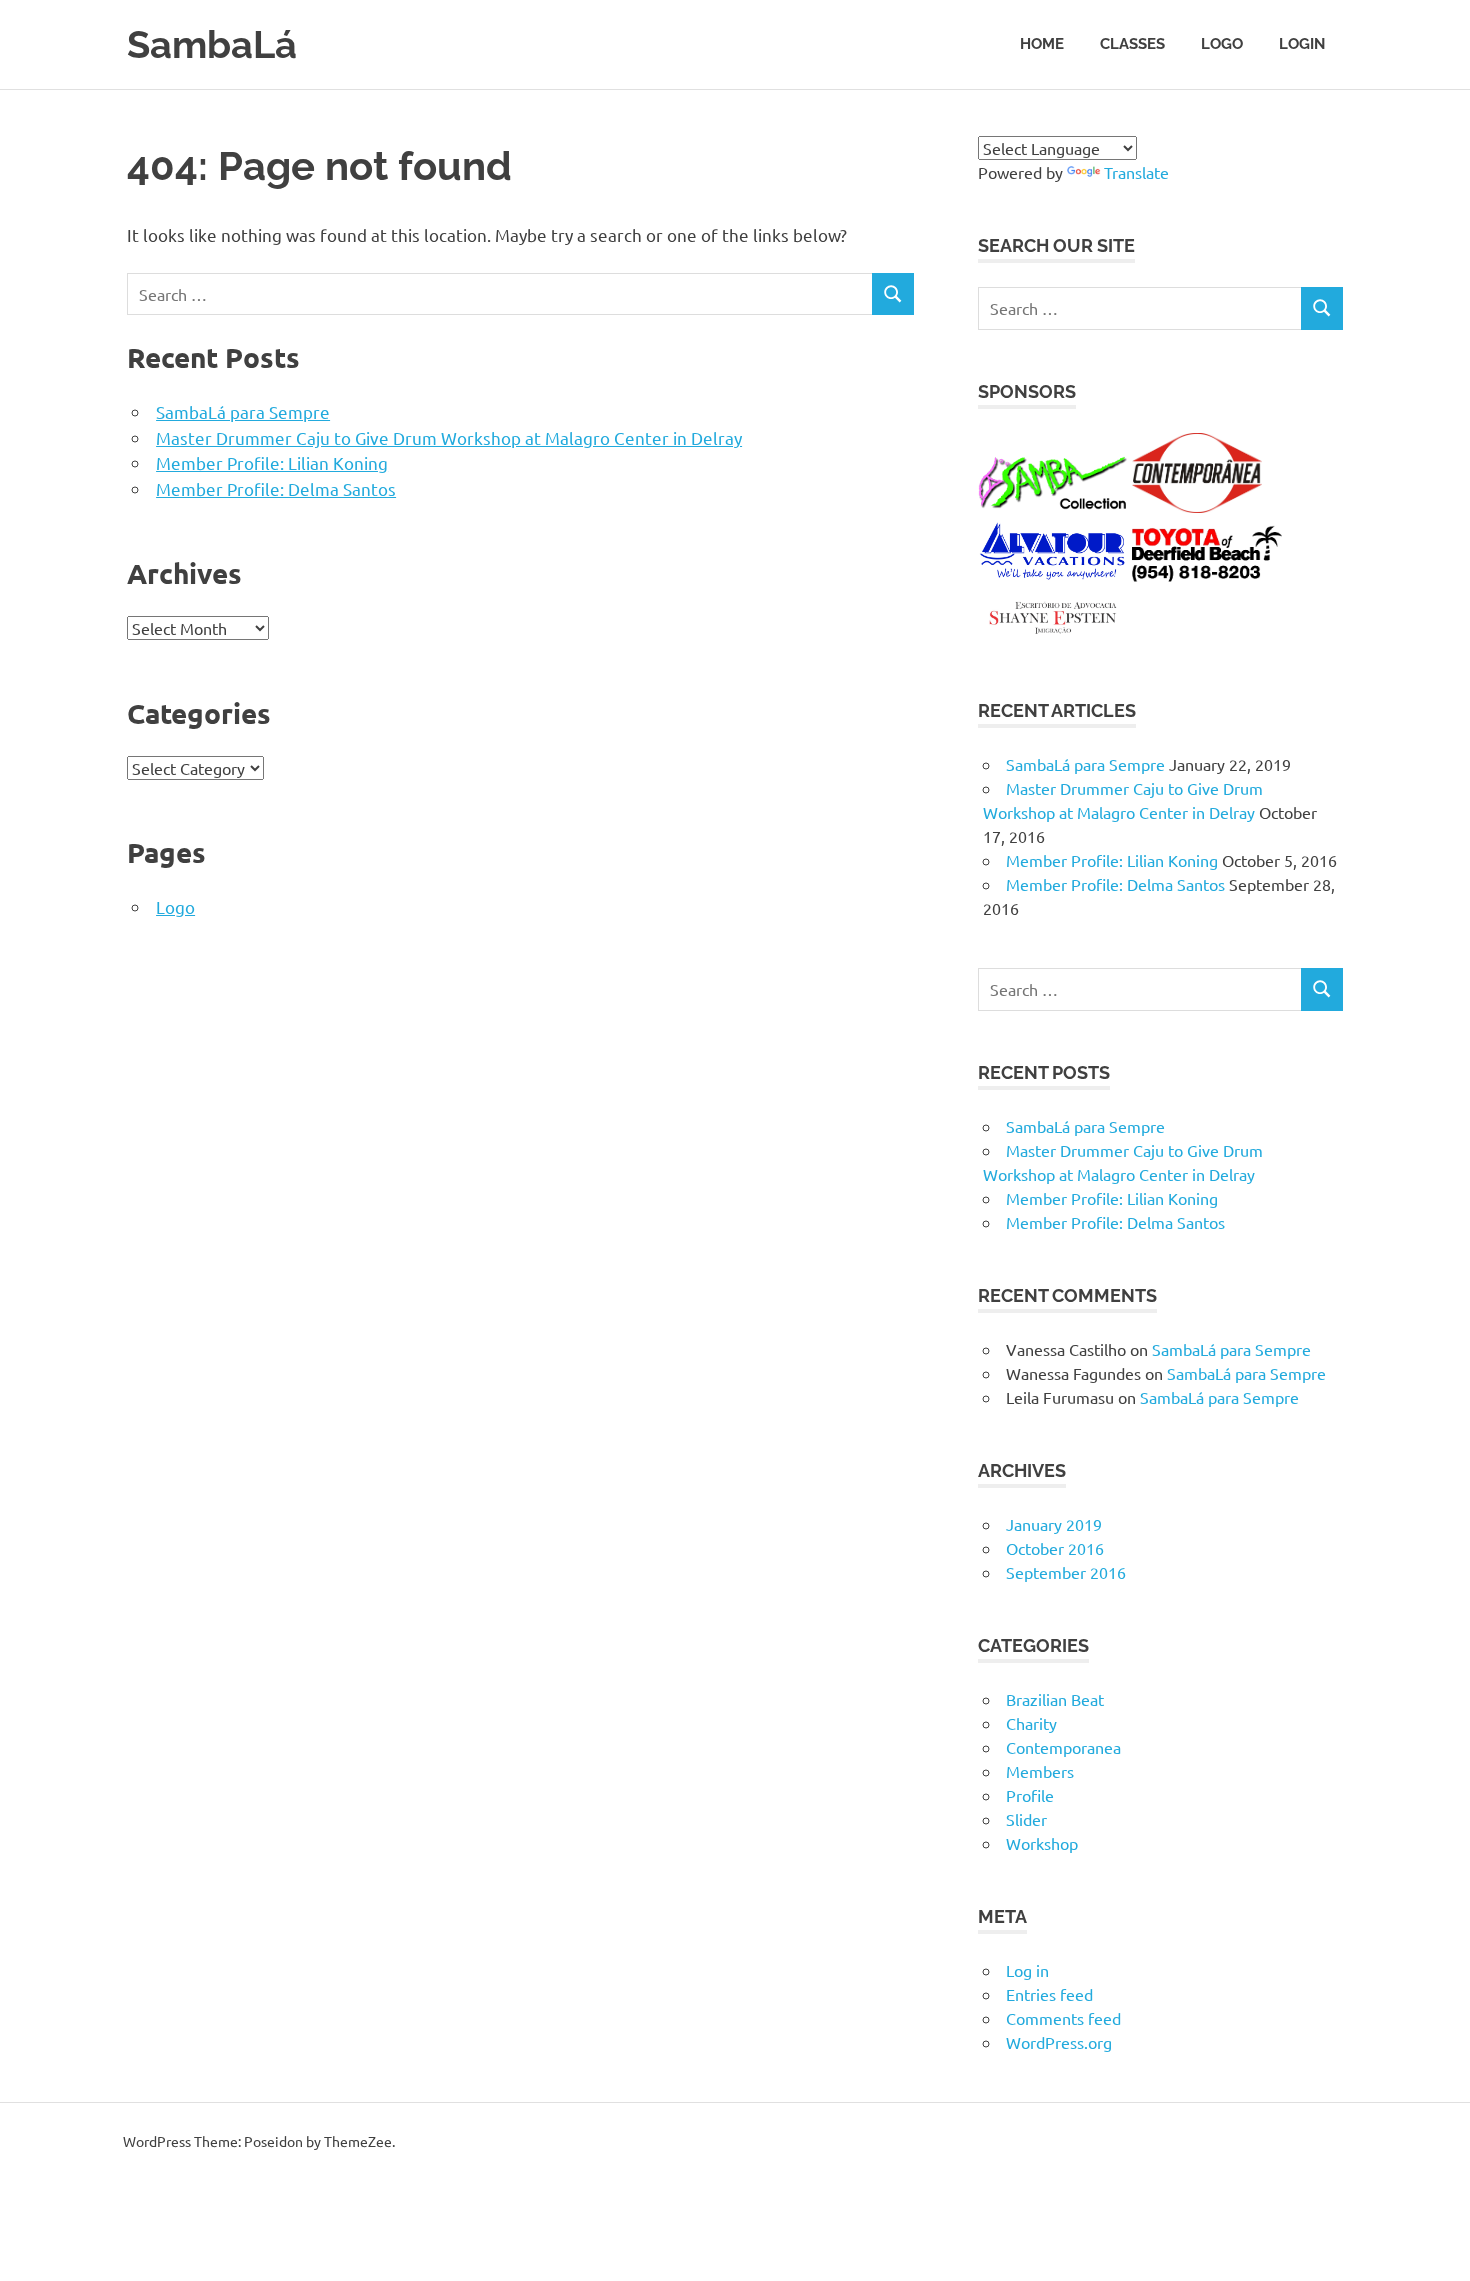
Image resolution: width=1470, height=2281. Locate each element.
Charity (1031, 1723)
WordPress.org (1059, 2042)
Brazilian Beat (1055, 1699)
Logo (1222, 44)
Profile (1030, 1795)
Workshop (1042, 1843)
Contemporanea (1063, 1747)
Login (1302, 44)
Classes (1132, 44)
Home (1042, 44)
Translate (1136, 172)
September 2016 (1066, 1572)
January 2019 (1054, 1524)
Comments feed (1063, 2018)
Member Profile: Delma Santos (276, 488)
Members (1040, 1771)
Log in (1027, 1970)
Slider (1026, 1819)
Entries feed (1049, 1994)
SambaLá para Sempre (243, 411)
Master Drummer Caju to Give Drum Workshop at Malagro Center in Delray (449, 437)
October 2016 (1055, 1548)
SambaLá (212, 44)
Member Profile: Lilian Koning (272, 462)
